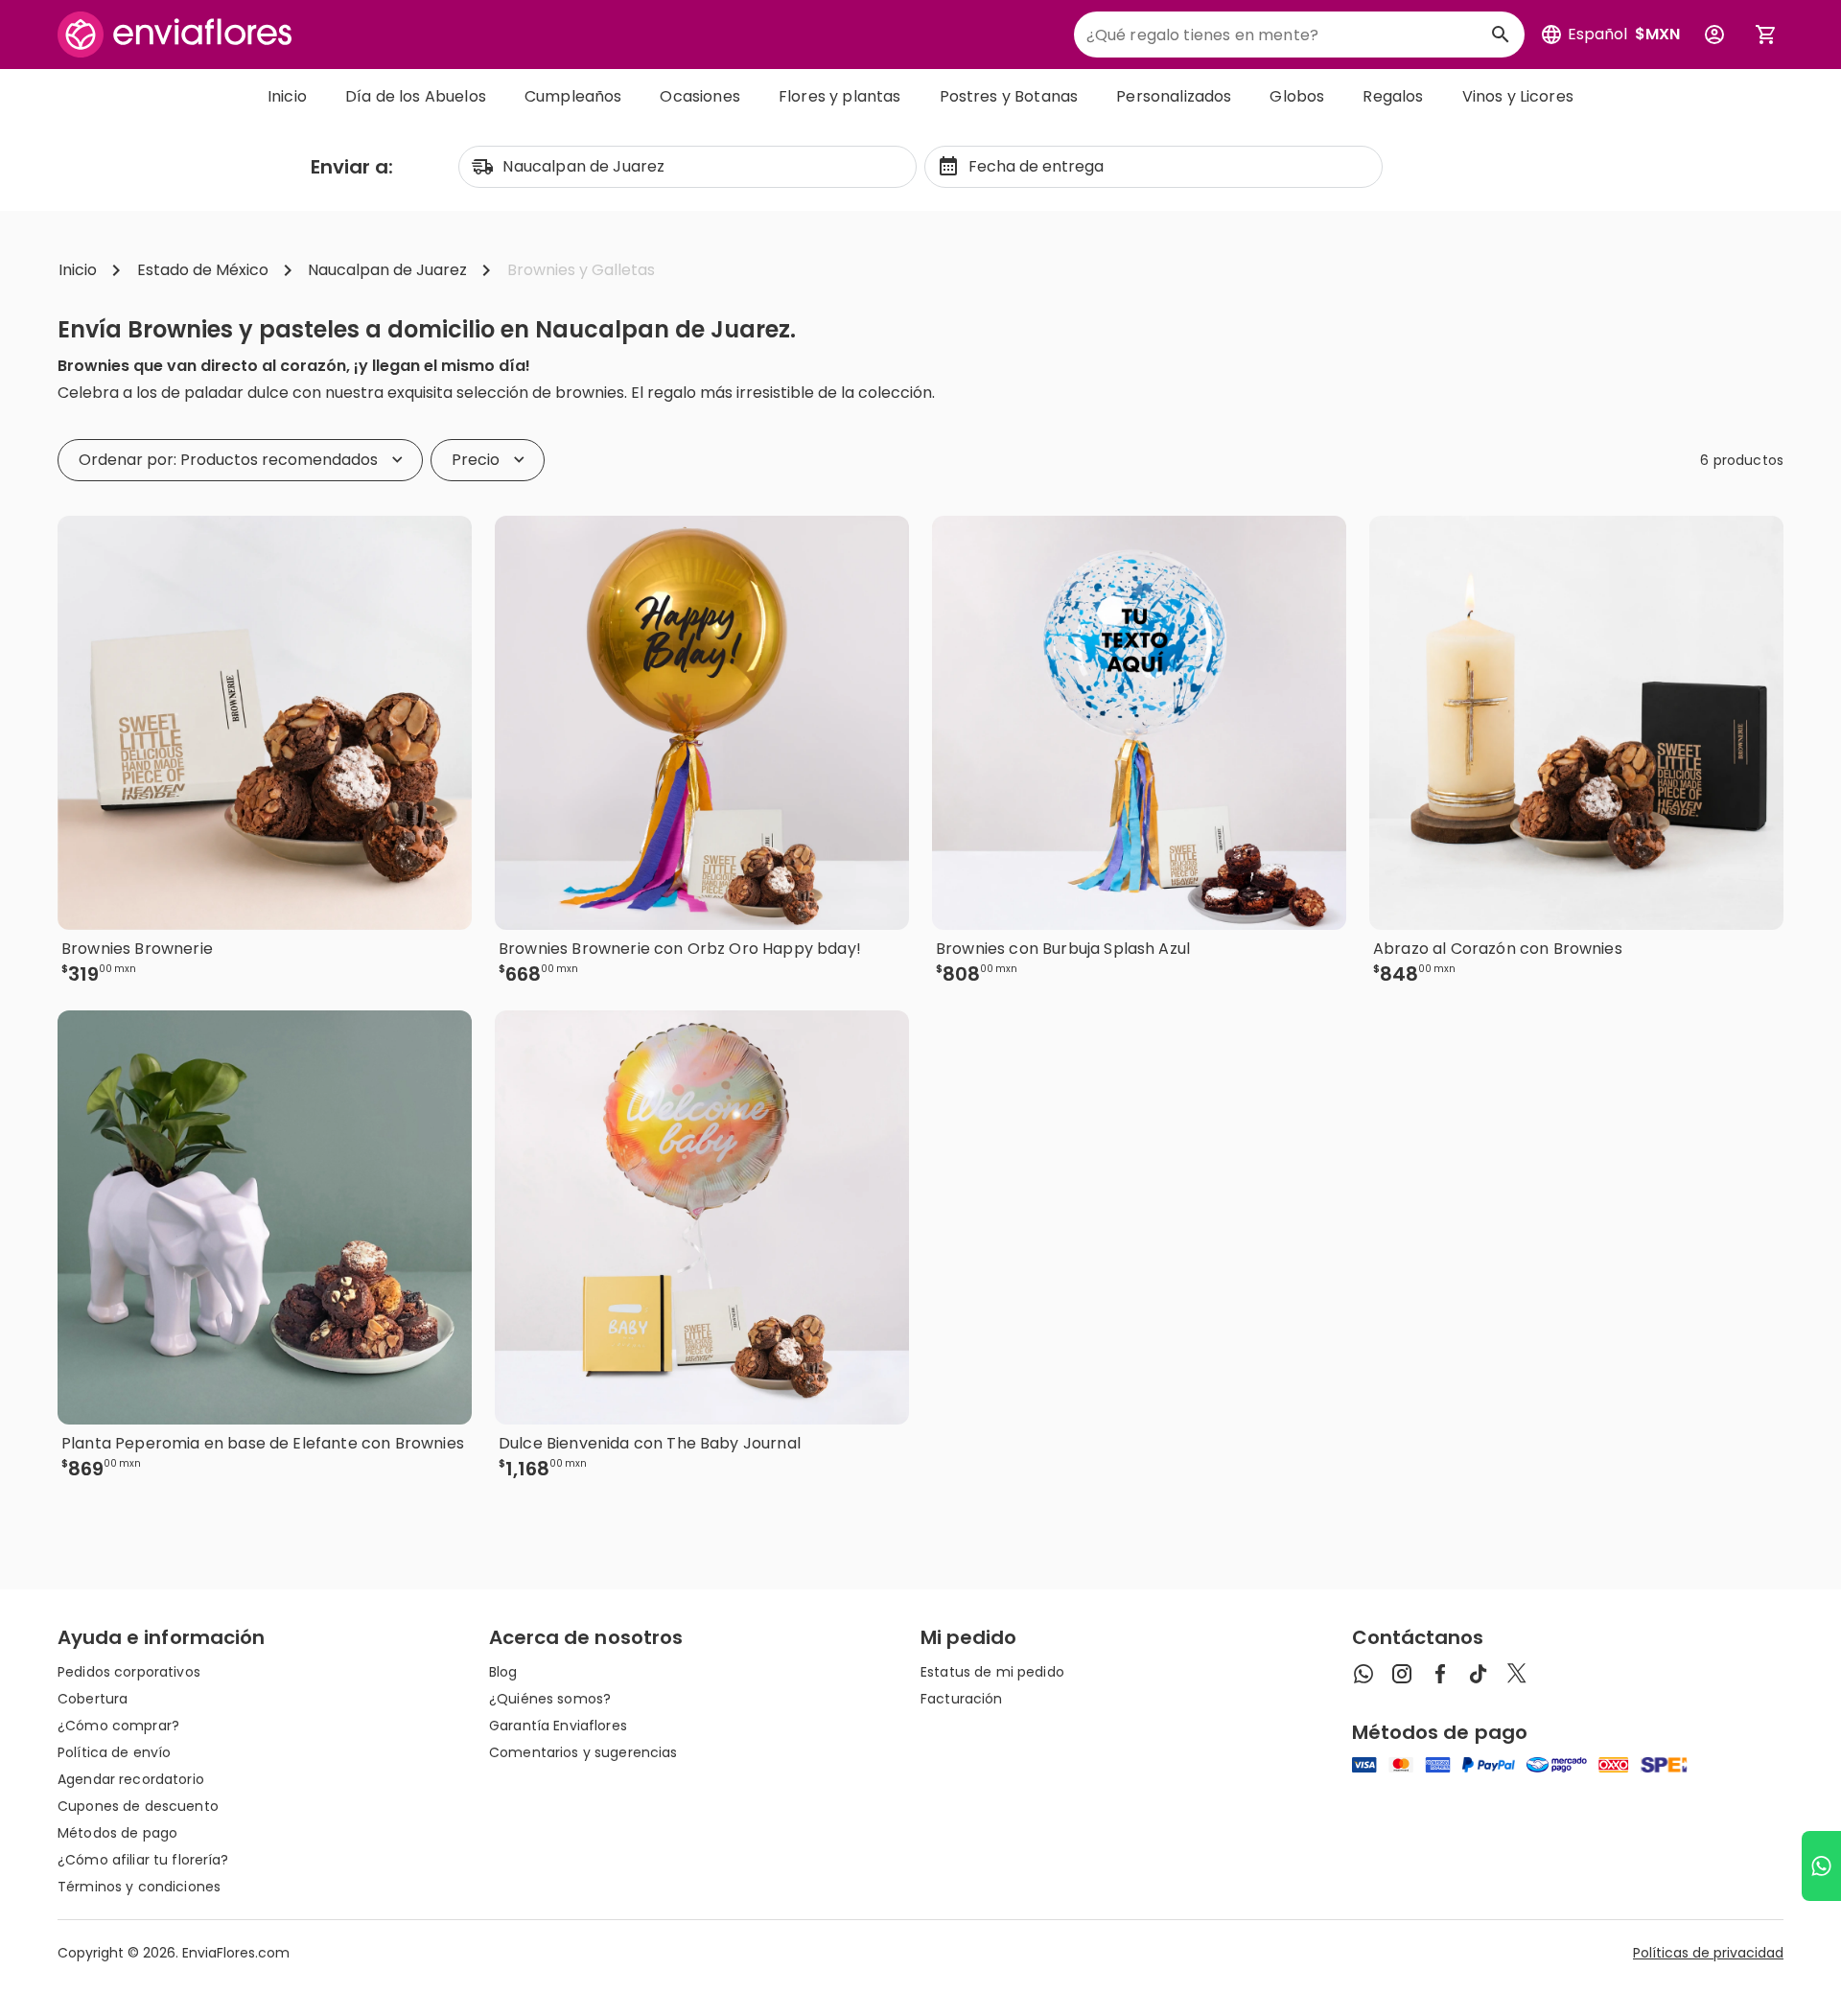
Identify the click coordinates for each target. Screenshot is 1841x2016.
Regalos (1393, 96)
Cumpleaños (573, 96)
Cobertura (93, 1699)
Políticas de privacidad (1708, 1953)
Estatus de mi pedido (992, 1672)
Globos (1297, 96)
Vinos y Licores (1518, 96)
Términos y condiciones (139, 1887)
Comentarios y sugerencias (583, 1752)
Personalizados (1174, 96)
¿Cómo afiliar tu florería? (143, 1860)
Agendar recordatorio (131, 1779)
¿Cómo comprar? (118, 1726)
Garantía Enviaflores (558, 1726)
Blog (503, 1672)
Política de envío (114, 1752)
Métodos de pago (117, 1833)
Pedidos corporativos (129, 1672)
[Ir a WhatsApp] (1821, 1866)
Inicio (287, 96)
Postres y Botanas (1009, 96)
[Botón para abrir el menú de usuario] (1714, 35)
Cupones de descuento (138, 1806)
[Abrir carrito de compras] (1766, 35)
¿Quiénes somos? (550, 1699)
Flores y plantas (840, 96)
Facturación (962, 1699)
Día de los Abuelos (416, 96)
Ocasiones (699, 96)
